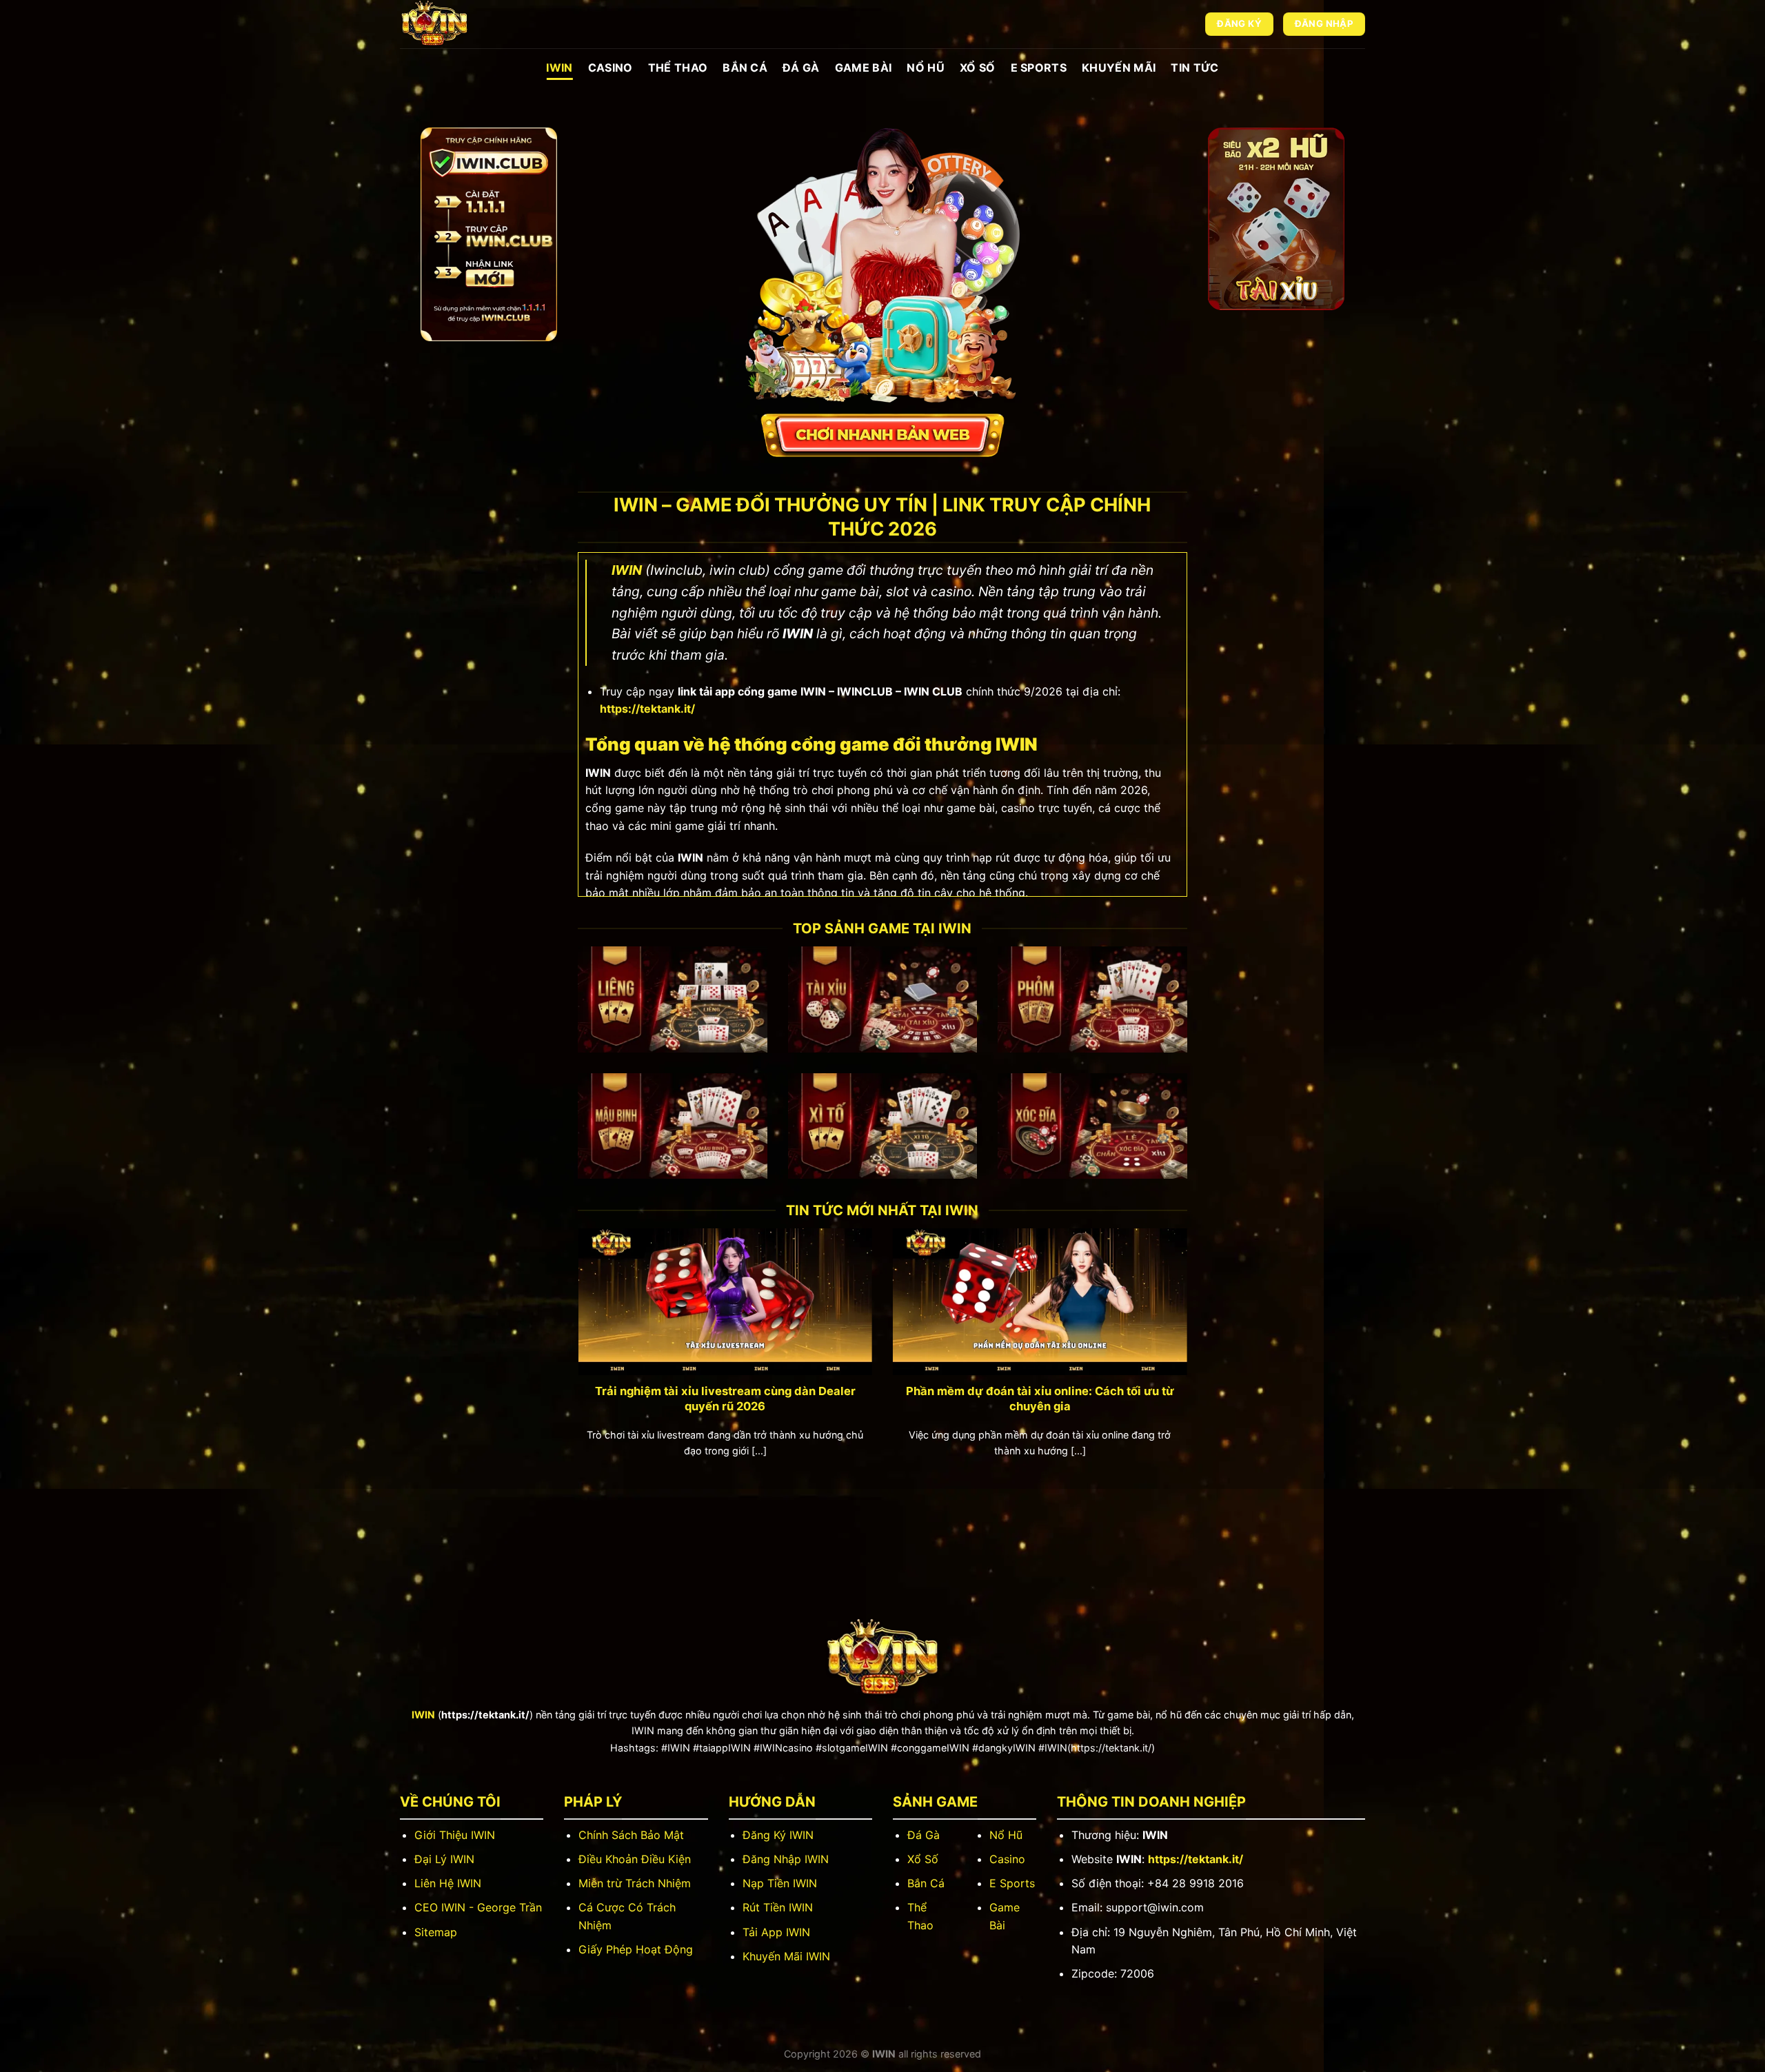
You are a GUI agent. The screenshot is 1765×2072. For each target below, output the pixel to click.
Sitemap (436, 1932)
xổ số (978, 68)
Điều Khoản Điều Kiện (635, 1859)
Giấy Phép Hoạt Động (636, 1949)
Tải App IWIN (776, 1932)
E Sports (1039, 68)
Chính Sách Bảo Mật (631, 1835)
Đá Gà (801, 68)
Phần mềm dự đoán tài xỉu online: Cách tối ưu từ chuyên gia (1040, 1399)
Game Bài (864, 68)
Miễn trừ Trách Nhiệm (635, 1883)
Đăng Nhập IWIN (786, 1859)
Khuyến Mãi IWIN (786, 1956)
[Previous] (561, 1330)
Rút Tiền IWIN (778, 1907)
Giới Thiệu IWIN (455, 1835)
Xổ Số (923, 1859)
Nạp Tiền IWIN (780, 1883)
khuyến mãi (1119, 68)
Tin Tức (1194, 68)
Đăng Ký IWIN (778, 1835)
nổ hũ (926, 68)
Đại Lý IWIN (444, 1859)
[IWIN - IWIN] (469, 24)
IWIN (559, 68)
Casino (611, 68)
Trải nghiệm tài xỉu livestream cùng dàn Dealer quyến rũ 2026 (725, 1399)
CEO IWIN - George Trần (478, 1907)
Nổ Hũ (1006, 1835)
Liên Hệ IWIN (448, 1883)
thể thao (678, 68)
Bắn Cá (745, 68)
